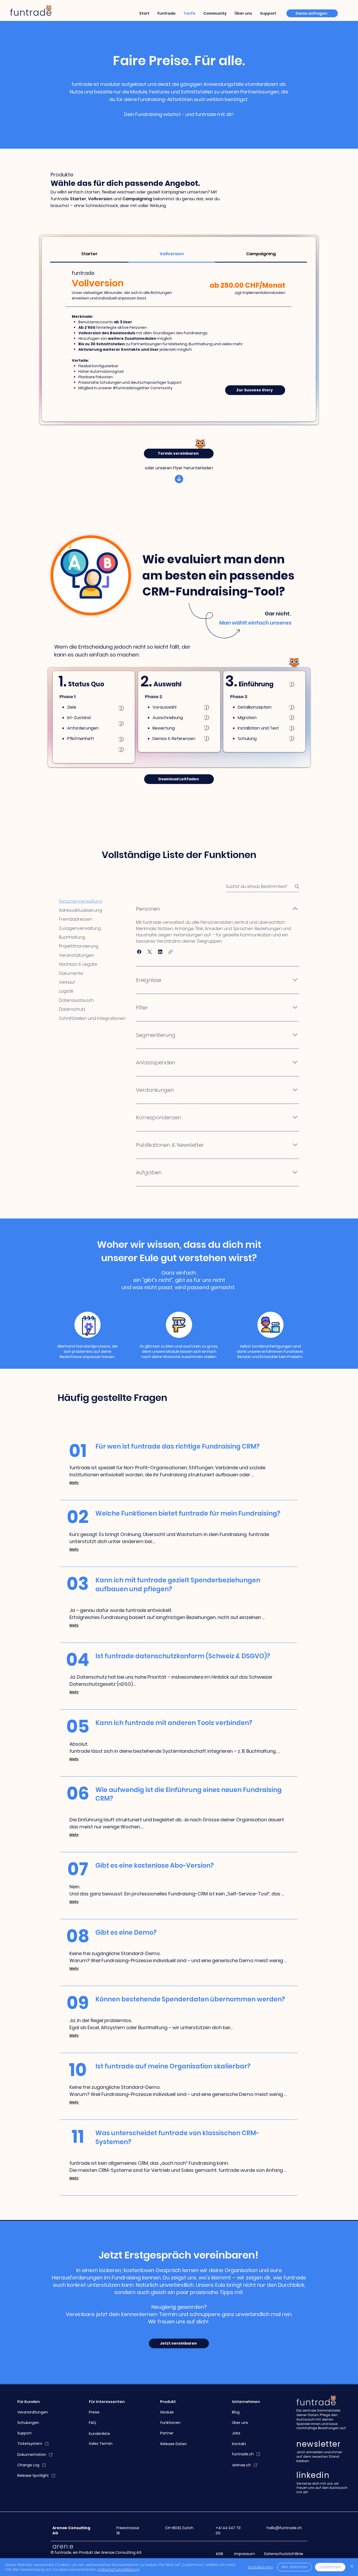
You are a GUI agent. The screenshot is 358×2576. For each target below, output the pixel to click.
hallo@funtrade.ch (284, 2528)
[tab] (89, 254)
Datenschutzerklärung (119, 2569)
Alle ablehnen (294, 2567)
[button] (139, 952)
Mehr (74, 1483)
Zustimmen (330, 2567)
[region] (121, 750)
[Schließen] (352, 2567)
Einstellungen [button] (260, 2567)
